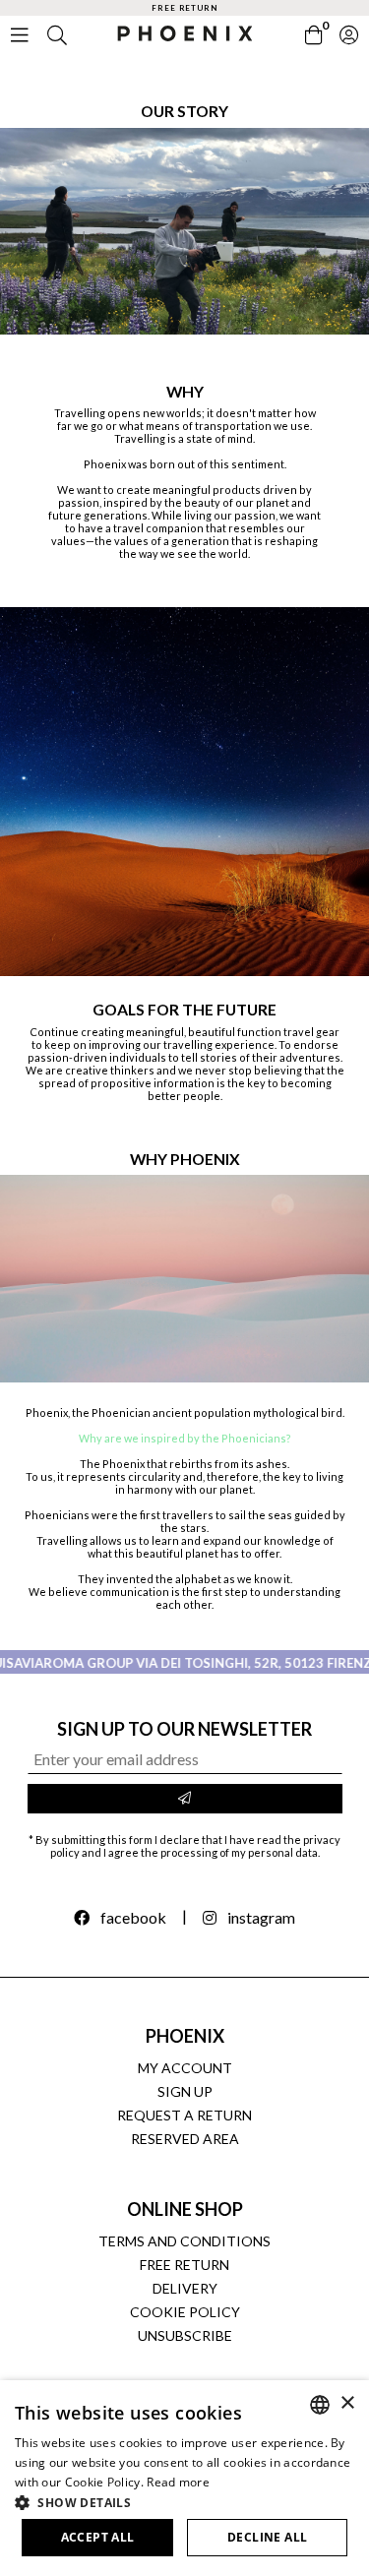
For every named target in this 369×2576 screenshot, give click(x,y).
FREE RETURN (184, 2265)
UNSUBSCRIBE (185, 2335)
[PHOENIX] (184, 31)
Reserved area (185, 2139)
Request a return (184, 2115)
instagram (261, 1917)
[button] (184, 2502)
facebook (133, 1917)
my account (185, 2068)
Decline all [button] (267, 2537)
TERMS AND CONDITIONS (184, 2241)
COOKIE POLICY (185, 2312)
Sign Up (185, 2091)
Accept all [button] (98, 2537)
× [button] (347, 2403)
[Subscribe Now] (185, 1799)
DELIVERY (185, 2288)
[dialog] (184, 2478)
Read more (178, 2482)
